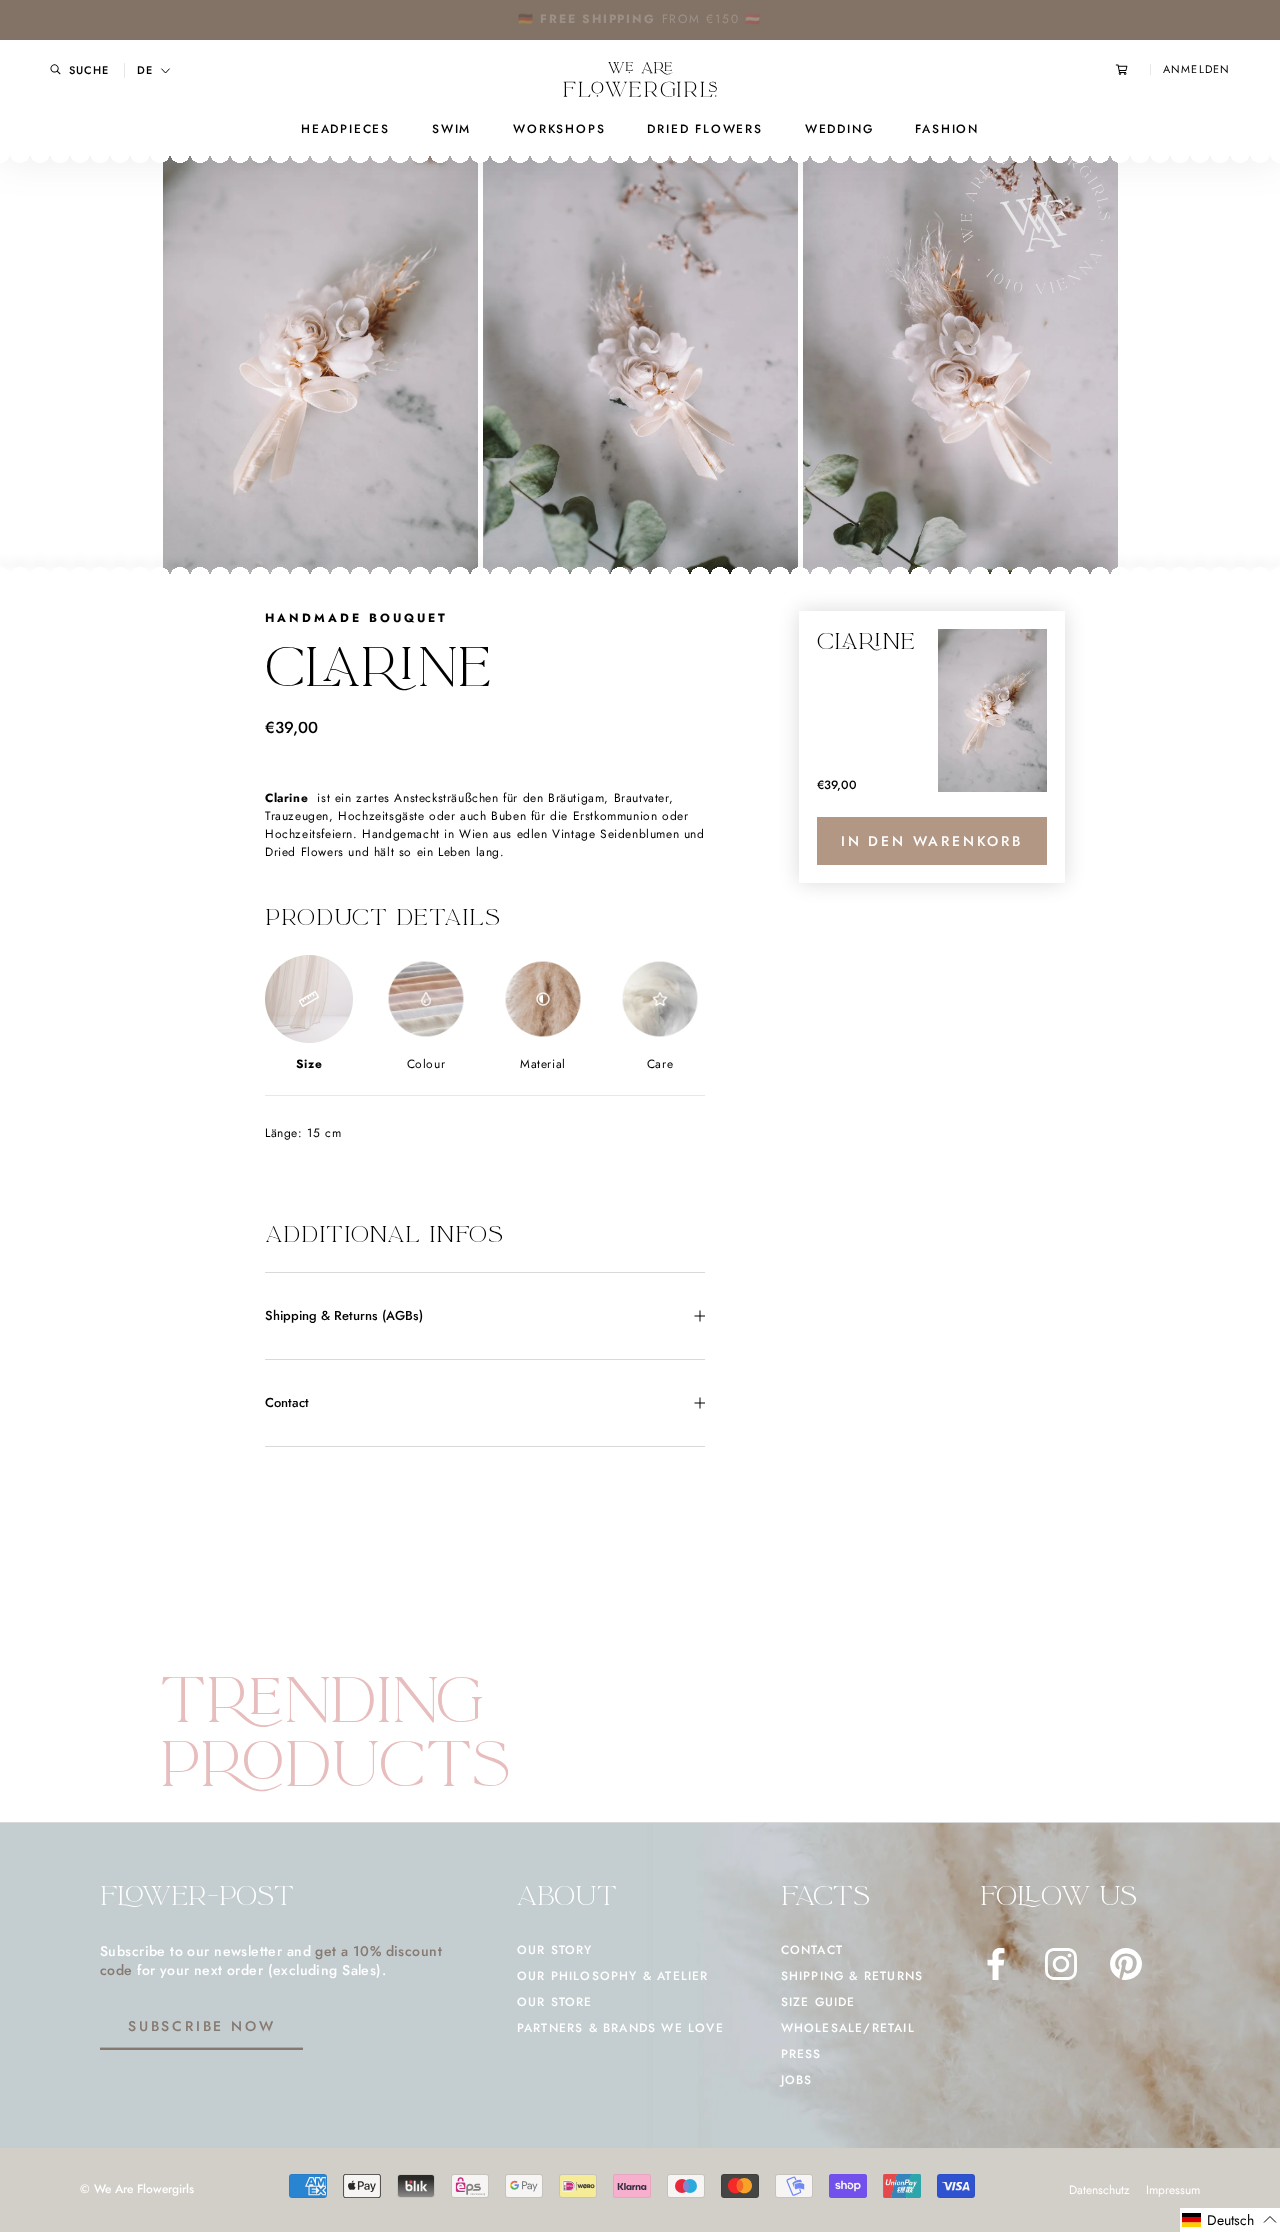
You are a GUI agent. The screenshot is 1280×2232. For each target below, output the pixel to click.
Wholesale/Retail (848, 2028)
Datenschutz (1099, 2190)
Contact (287, 1402)
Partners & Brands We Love (620, 2028)
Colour (426, 1064)
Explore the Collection (702, 19)
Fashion (947, 129)
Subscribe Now (201, 2026)
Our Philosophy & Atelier (613, 1976)
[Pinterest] (1126, 1964)
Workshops (559, 129)
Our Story (555, 1950)
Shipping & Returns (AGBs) (344, 1315)
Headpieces (345, 129)
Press (801, 2054)
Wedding (839, 129)
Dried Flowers (704, 129)
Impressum (1173, 2190)
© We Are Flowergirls (137, 2189)
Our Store (555, 2002)
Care (660, 1064)
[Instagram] (1061, 1964)
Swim (451, 129)
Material (543, 1064)
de (145, 70)
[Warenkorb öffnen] (1133, 69)
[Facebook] (996, 1964)
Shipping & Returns (852, 1976)
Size (309, 1064)
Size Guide (818, 2002)
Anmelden (1196, 69)
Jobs (797, 2080)
